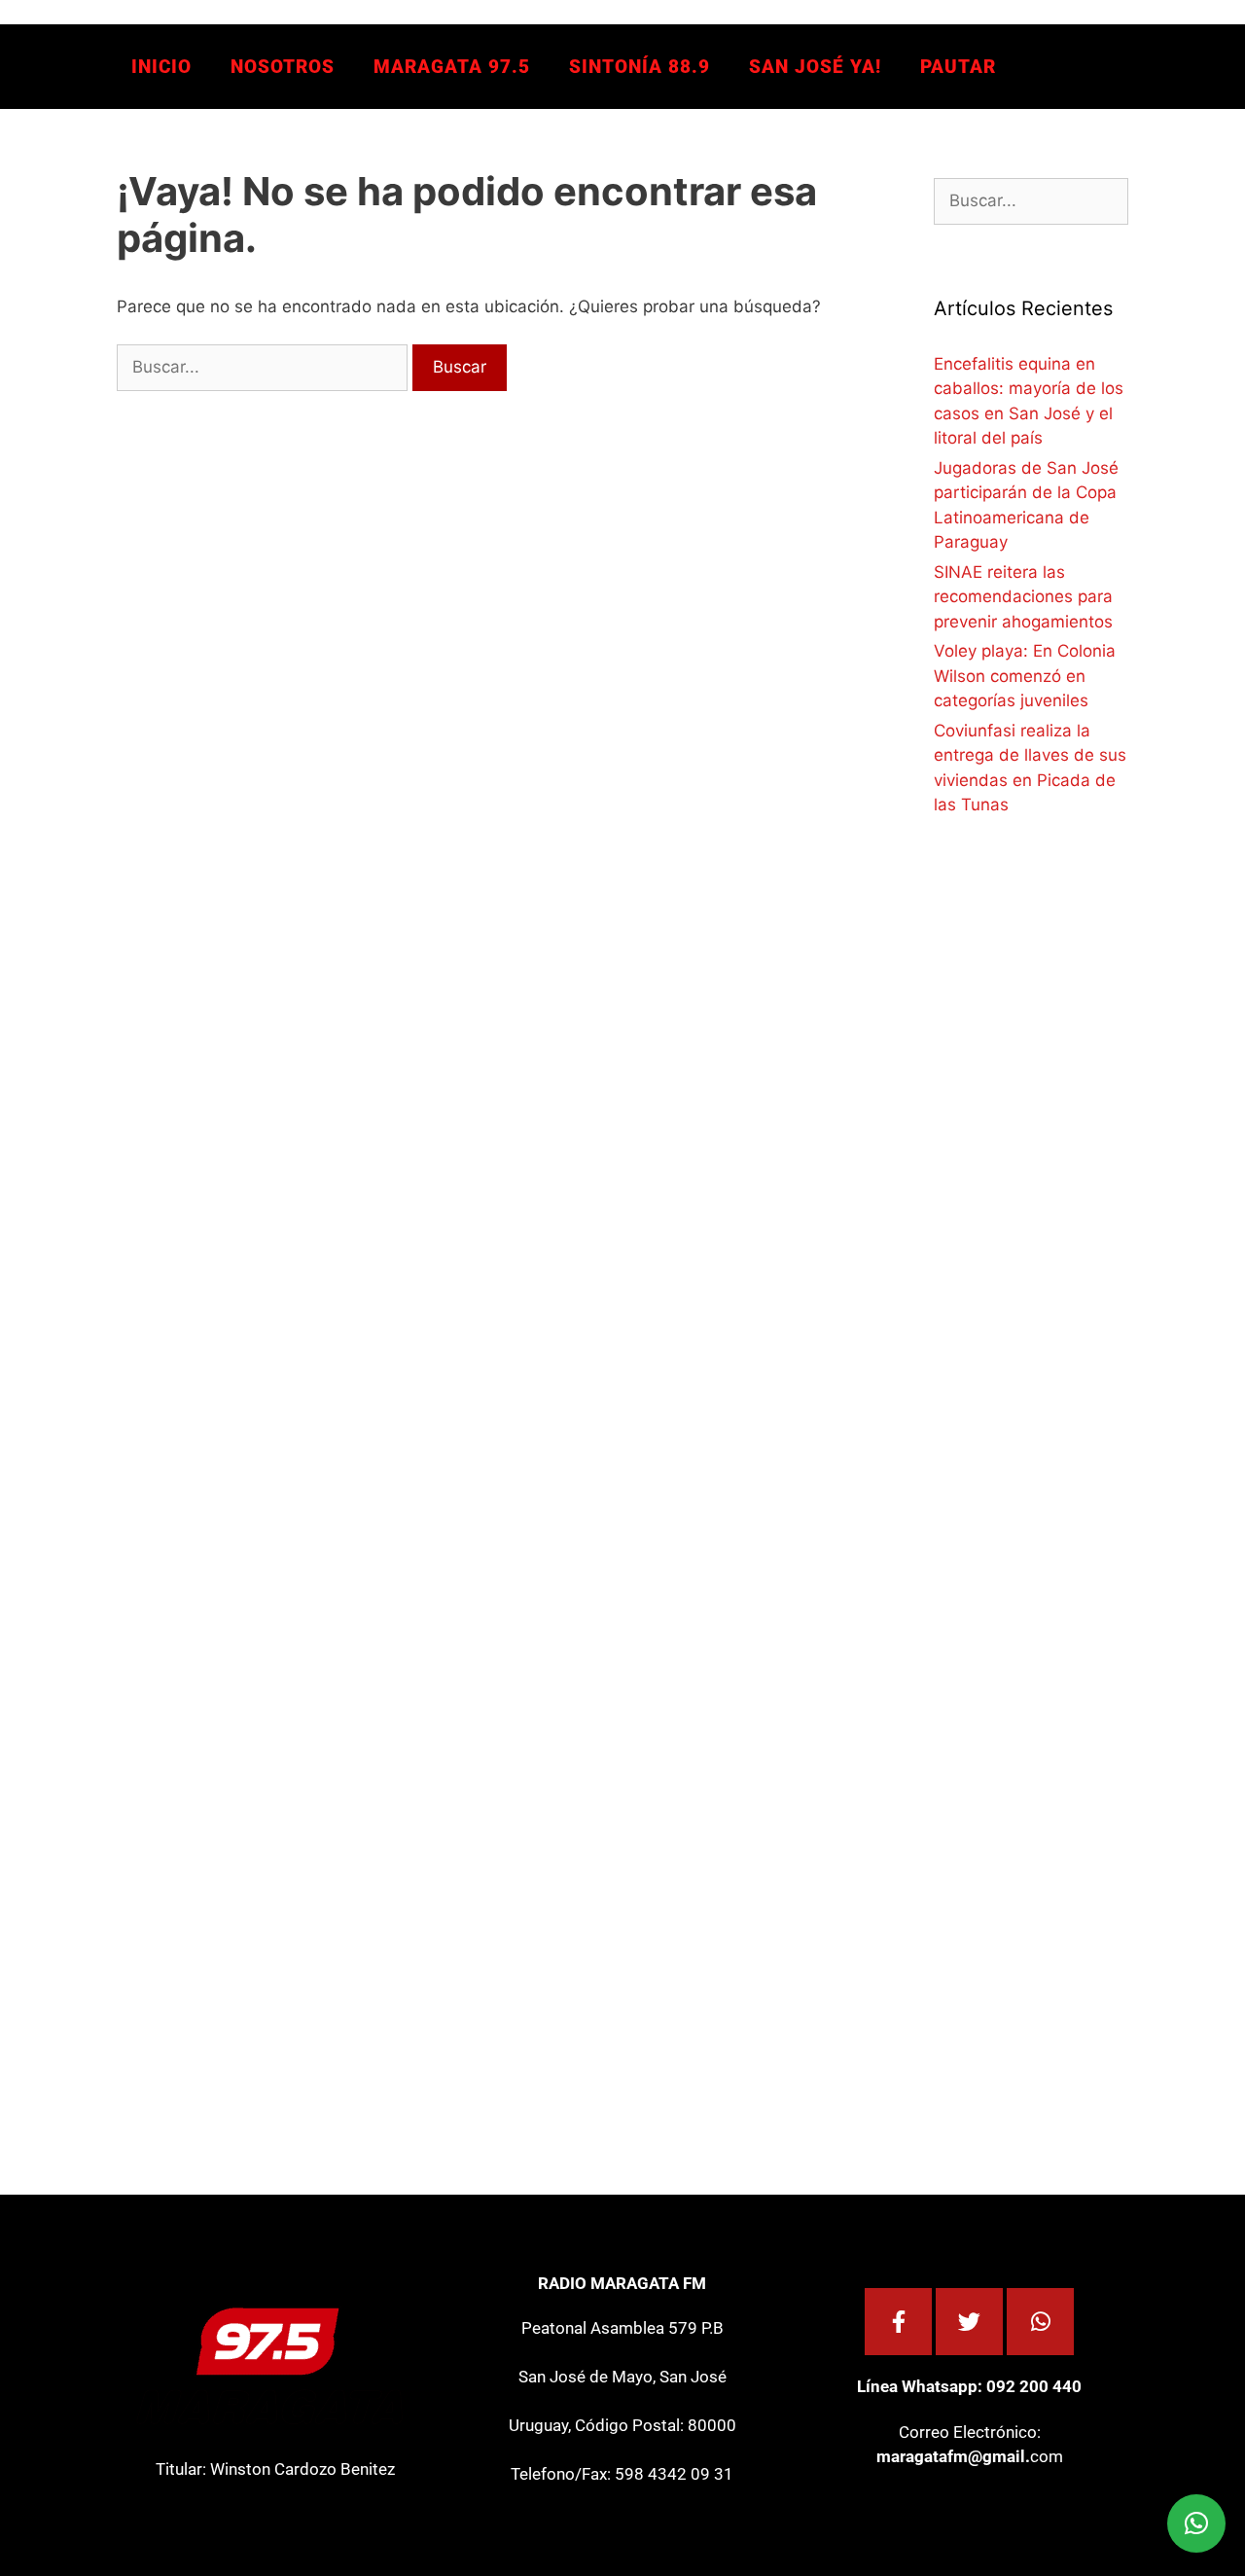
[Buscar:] (265, 367)
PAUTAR (958, 67)
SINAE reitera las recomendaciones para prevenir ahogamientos (1023, 597)
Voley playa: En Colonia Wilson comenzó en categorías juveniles (1025, 676)
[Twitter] (969, 2322)
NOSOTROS (283, 67)
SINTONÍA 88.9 (640, 67)
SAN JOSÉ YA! (815, 67)
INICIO (161, 67)
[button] (1196, 2523)
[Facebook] (898, 2322)
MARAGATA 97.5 (452, 67)
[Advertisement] (1080, 1184)
